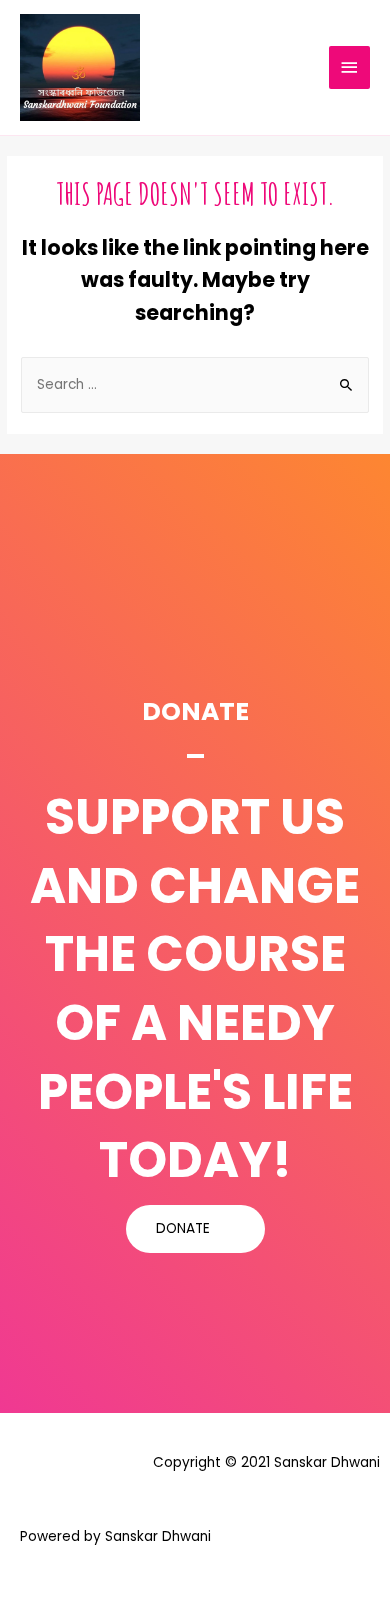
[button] (195, 1229)
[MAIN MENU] (350, 67)
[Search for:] (195, 384)
